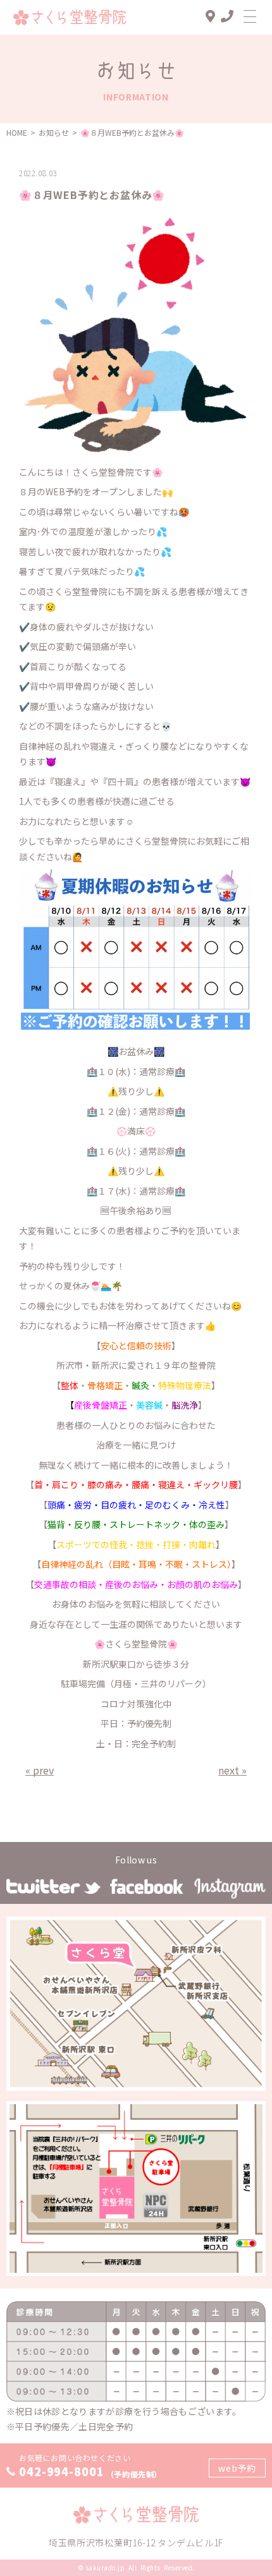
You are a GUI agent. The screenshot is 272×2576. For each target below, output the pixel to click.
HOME (17, 132)
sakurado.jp (105, 2567)
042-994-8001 (62, 2471)
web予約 (237, 2468)
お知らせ (54, 132)
